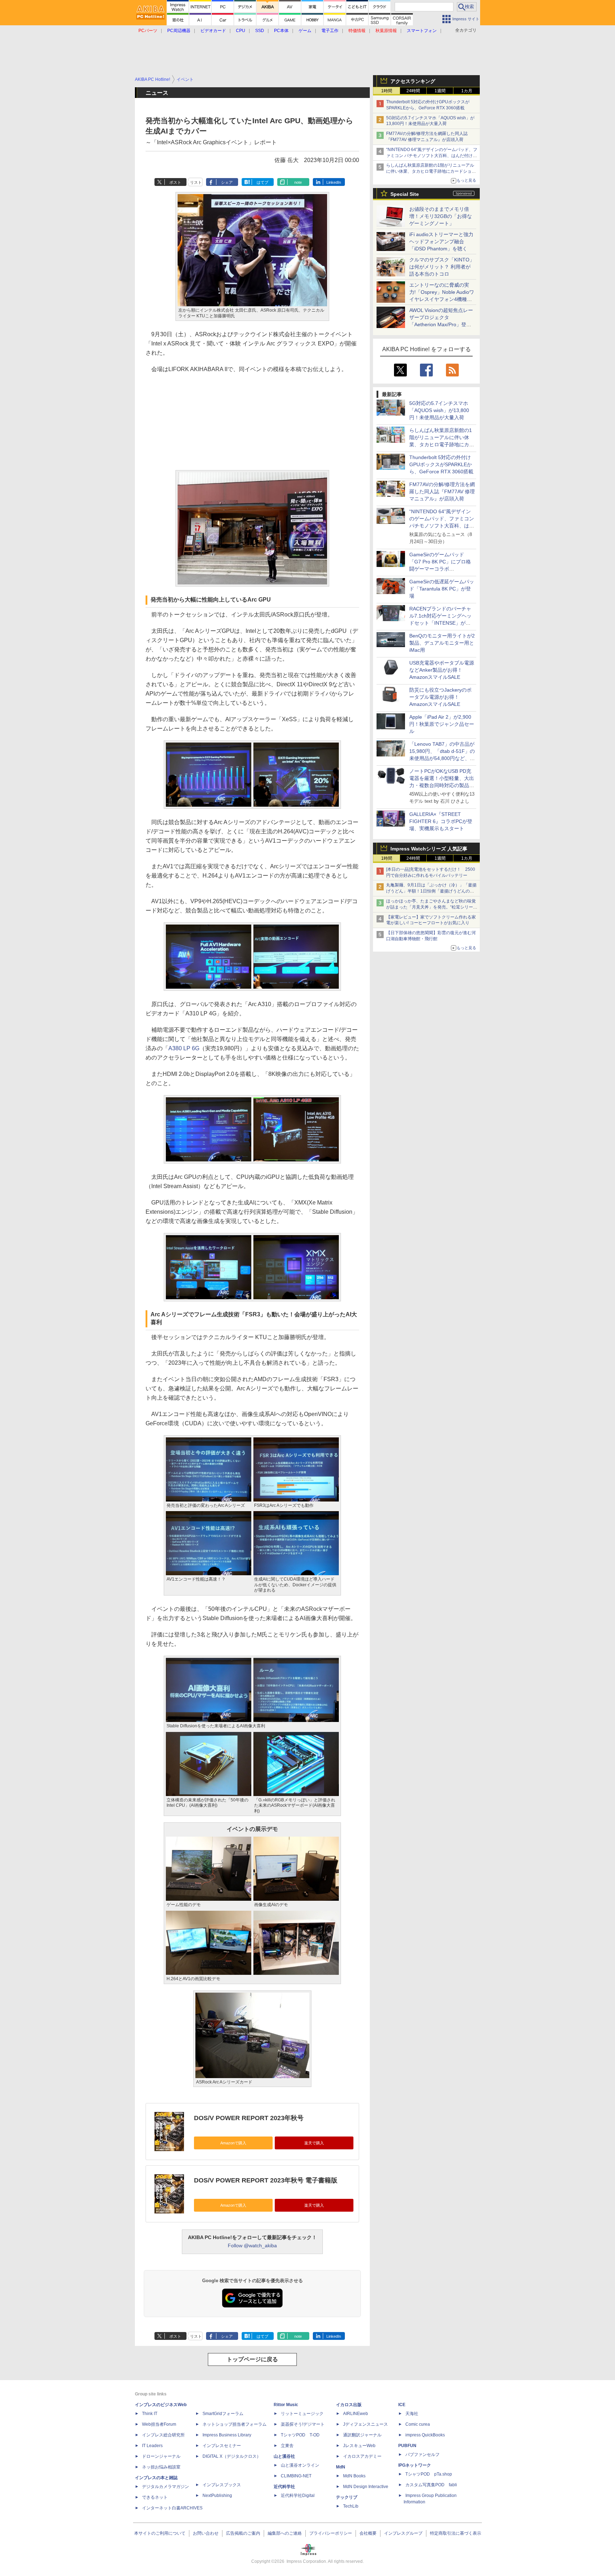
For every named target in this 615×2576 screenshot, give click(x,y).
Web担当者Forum (159, 2424)
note (298, 182)
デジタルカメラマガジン (165, 2487)
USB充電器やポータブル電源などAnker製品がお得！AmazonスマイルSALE (442, 670)
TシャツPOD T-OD (300, 2435)
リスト (196, 182)
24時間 (413, 91)
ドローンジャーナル (161, 2456)
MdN (341, 2467)
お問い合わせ (206, 2533)
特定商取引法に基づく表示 (456, 2533)
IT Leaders (152, 2446)
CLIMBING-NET (296, 2476)
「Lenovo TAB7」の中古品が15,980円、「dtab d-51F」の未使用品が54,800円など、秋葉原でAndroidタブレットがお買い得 (442, 758)
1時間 (387, 91)
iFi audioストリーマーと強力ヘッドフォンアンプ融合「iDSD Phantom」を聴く (441, 241)
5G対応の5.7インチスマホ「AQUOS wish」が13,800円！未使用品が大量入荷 (439, 410)
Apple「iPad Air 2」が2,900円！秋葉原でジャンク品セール (442, 724)
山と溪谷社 (284, 2456)
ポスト (175, 182)
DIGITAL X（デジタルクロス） (232, 2456)
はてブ (262, 182)
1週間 (440, 91)
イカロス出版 (349, 2405)
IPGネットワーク (415, 2465)
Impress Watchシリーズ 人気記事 (429, 849)
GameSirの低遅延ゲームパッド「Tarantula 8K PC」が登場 (442, 589)
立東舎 (287, 2446)
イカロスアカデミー (362, 2456)
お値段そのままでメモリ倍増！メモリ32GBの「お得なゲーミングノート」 (441, 216)
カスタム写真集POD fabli (431, 2485)
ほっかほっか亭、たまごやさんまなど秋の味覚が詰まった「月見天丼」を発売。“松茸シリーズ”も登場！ (431, 907)
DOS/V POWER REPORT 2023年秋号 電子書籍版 (266, 2180)
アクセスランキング (413, 81)
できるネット (155, 2497)
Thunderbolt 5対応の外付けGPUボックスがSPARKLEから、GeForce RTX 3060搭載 (441, 464)
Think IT (150, 2414)
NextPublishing (217, 2496)
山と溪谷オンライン (300, 2465)
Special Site (405, 194)
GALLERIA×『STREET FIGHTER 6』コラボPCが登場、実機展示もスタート (441, 821)
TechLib (351, 2506)
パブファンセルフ (422, 2455)
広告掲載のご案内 (243, 2533)
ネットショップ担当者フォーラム (235, 2424)
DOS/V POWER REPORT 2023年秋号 (249, 2118)
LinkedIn (334, 182)
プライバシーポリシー (331, 2533)
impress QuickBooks (425, 2435)
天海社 (412, 2414)
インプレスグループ (403, 2533)
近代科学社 (284, 2487)
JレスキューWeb (359, 2446)
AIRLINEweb (356, 2414)
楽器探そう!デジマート (303, 2424)
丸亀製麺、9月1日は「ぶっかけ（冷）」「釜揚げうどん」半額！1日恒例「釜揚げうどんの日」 (431, 891)
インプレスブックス (222, 2485)
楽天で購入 (314, 2143)
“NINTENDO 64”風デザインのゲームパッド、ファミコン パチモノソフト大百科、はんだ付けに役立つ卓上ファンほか (442, 526)
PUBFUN (407, 2446)
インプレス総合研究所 (163, 2435)
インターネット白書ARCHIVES (172, 2508)
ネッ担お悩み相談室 (161, 2467)
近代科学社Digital (298, 2496)
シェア (227, 182)
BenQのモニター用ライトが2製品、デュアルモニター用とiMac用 (442, 643)
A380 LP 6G (184, 1048)
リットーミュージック (302, 2414)
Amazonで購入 (233, 2143)
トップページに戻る (252, 2359)
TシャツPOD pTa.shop (429, 2474)
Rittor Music (286, 2405)
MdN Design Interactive (366, 2487)
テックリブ (347, 2497)
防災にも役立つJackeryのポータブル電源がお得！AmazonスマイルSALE (440, 697)
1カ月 (467, 91)
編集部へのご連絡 (285, 2533)
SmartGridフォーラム (223, 2414)
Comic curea (418, 2424)
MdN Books (354, 2476)
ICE (402, 2405)
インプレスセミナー (222, 2446)
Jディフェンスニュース (366, 2424)
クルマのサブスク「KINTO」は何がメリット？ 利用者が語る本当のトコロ (442, 267)
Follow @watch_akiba (252, 2245)
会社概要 (368, 2533)
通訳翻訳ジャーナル (362, 2435)
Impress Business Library (227, 2435)
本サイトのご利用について (160, 2533)
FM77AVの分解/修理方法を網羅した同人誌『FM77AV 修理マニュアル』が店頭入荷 (442, 491)
